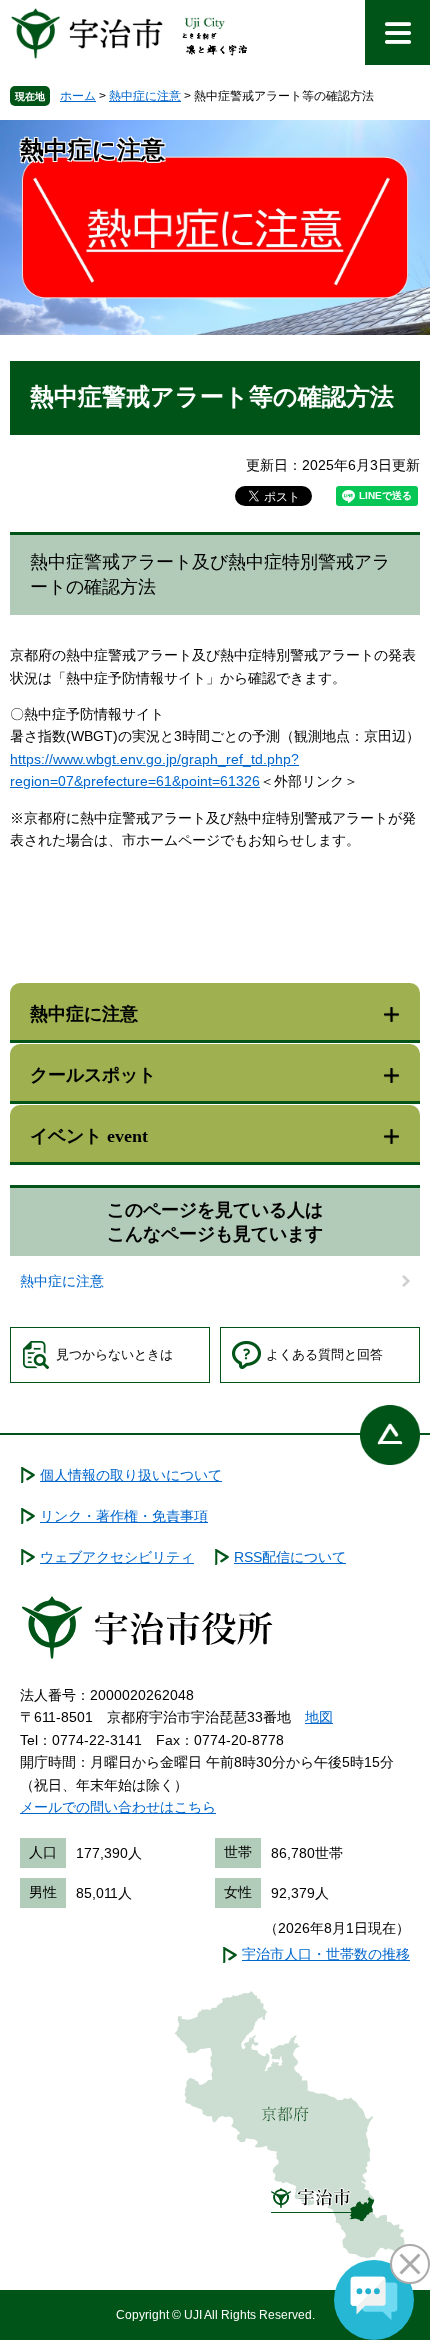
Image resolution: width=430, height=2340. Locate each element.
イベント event (89, 1136)
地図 (319, 1717)
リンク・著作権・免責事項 (124, 1516)
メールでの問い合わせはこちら (118, 1807)
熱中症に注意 (145, 96)
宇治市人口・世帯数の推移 (326, 1954)
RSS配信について (290, 1557)
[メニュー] (397, 32)
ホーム (78, 96)
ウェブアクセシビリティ (117, 1557)
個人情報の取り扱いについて (131, 1475)
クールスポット (93, 1075)
